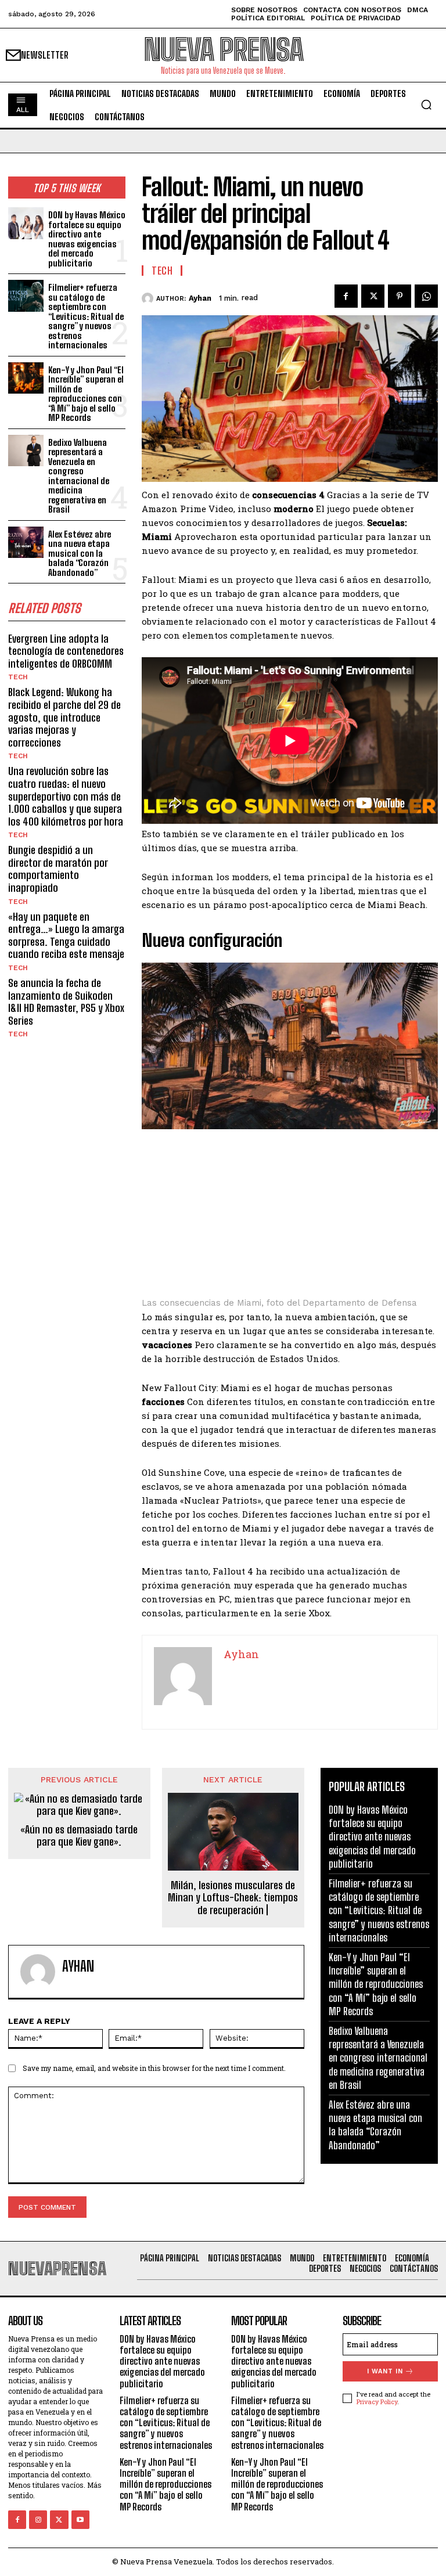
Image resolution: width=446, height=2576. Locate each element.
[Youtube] (80, 2519)
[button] (426, 105)
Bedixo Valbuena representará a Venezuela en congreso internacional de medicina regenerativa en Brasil (79, 476)
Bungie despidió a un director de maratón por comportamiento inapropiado (58, 869)
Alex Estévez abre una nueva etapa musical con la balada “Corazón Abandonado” (80, 553)
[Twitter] (373, 296)
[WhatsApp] (426, 296)
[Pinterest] (400, 296)
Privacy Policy (377, 2402)
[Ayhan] (149, 298)
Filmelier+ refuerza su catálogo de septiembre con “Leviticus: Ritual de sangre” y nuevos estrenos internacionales (86, 316)
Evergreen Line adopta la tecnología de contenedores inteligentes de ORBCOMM (66, 651)
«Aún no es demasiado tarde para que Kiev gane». (79, 1836)
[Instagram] (38, 2519)
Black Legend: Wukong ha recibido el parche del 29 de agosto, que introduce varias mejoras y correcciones (64, 717)
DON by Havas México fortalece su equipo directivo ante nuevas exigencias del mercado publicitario (87, 239)
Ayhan (200, 298)
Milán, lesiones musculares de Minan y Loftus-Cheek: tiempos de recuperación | (233, 1898)
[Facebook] (346, 296)
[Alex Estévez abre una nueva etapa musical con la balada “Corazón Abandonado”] (26, 543)
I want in (385, 2371)
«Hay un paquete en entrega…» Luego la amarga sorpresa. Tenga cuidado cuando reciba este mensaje (66, 936)
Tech (18, 677)
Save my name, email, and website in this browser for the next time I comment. (154, 2068)
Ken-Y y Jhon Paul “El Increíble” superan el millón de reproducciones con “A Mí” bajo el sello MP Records (86, 394)
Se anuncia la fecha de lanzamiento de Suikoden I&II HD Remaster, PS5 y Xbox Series (66, 1002)
